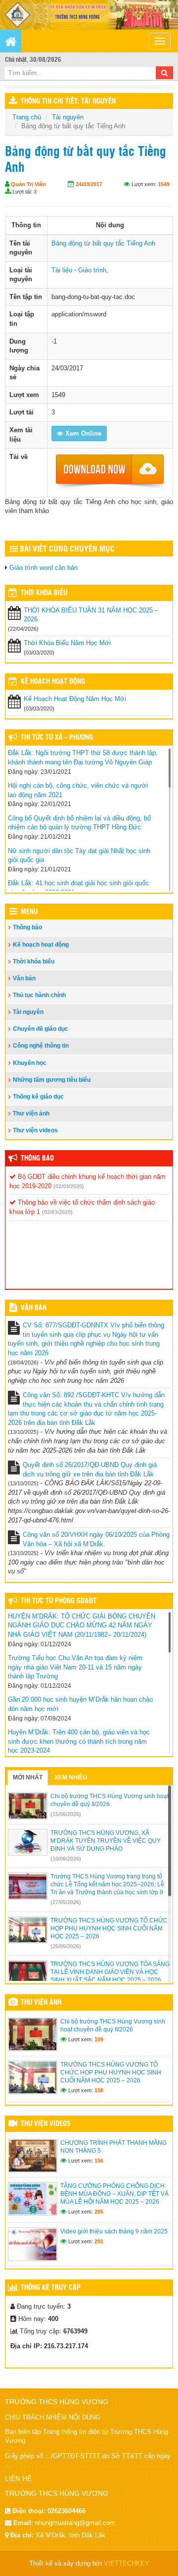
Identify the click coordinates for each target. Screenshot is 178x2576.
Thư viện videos (35, 1130)
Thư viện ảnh (31, 1113)
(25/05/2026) (66, 1946)
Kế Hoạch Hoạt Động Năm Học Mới (75, 699)
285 (99, 2212)
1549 (164, 184)
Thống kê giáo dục (38, 1097)
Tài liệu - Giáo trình (79, 270)
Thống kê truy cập (51, 2288)
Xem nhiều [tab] (71, 1777)
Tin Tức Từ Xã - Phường (57, 738)
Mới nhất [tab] (28, 1777)
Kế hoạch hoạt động (53, 682)
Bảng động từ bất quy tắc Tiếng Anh (103, 243)
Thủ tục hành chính (39, 995)
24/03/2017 (89, 184)
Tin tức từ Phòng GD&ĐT (59, 1601)
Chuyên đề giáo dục (41, 1029)
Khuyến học (30, 1063)
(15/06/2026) (66, 1814)
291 (99, 2241)
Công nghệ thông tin (41, 1046)
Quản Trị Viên (28, 184)
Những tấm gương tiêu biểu (52, 1080)
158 (99, 2090)
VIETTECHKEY (127, 2563)
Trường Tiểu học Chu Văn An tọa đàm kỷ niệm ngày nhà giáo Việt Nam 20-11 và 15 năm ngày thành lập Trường (75, 1667)
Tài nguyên (68, 117)
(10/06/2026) (66, 1859)
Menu (29, 912)
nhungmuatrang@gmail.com (75, 2523)
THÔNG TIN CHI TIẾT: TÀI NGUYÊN (68, 101)
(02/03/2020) (69, 1186)
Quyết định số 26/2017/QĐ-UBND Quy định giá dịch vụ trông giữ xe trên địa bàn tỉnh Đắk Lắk (90, 1469)
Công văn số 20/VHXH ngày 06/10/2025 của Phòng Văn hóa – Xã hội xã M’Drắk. (96, 1539)
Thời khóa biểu (34, 961)
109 (99, 2039)
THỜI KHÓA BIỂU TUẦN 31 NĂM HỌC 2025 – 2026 (91, 615)
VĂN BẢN (34, 1308)
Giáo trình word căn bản (44, 568)
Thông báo (27, 927)
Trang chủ (27, 117)
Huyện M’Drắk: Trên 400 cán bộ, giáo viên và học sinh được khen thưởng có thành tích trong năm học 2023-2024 (79, 1741)
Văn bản (24, 978)
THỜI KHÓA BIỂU (44, 593)
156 (99, 2161)
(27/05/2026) (66, 1902)
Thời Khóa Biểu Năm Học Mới (67, 643)
